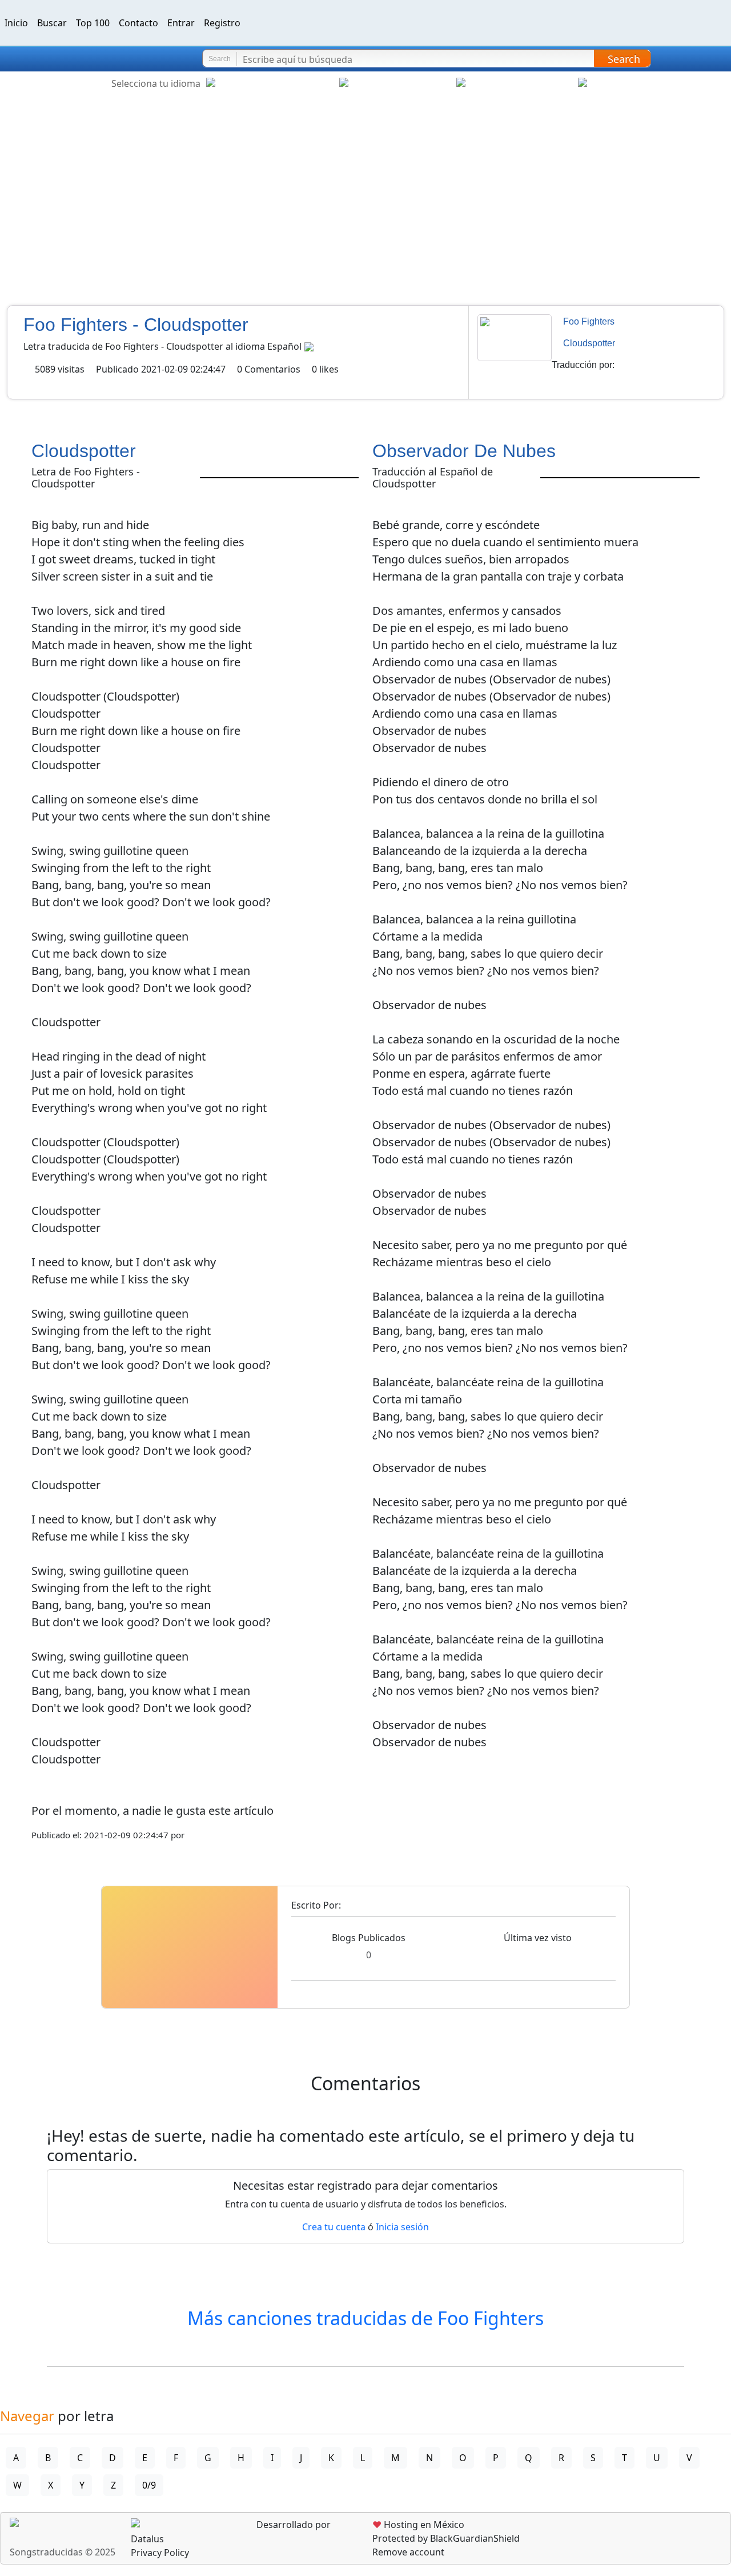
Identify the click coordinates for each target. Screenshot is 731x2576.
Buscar (52, 23)
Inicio (16, 23)
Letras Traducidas (77, 59)
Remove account (408, 2552)
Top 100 (93, 23)
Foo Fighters (589, 321)
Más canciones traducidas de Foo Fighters (365, 2318)
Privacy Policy (160, 2553)
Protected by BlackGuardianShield (446, 2538)
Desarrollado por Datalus (231, 2532)
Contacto (138, 23)
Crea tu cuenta (334, 2227)
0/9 (149, 2485)
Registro (222, 23)
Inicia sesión (402, 2227)
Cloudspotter (589, 343)
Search (624, 59)
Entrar (181, 23)
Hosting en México (418, 2525)
